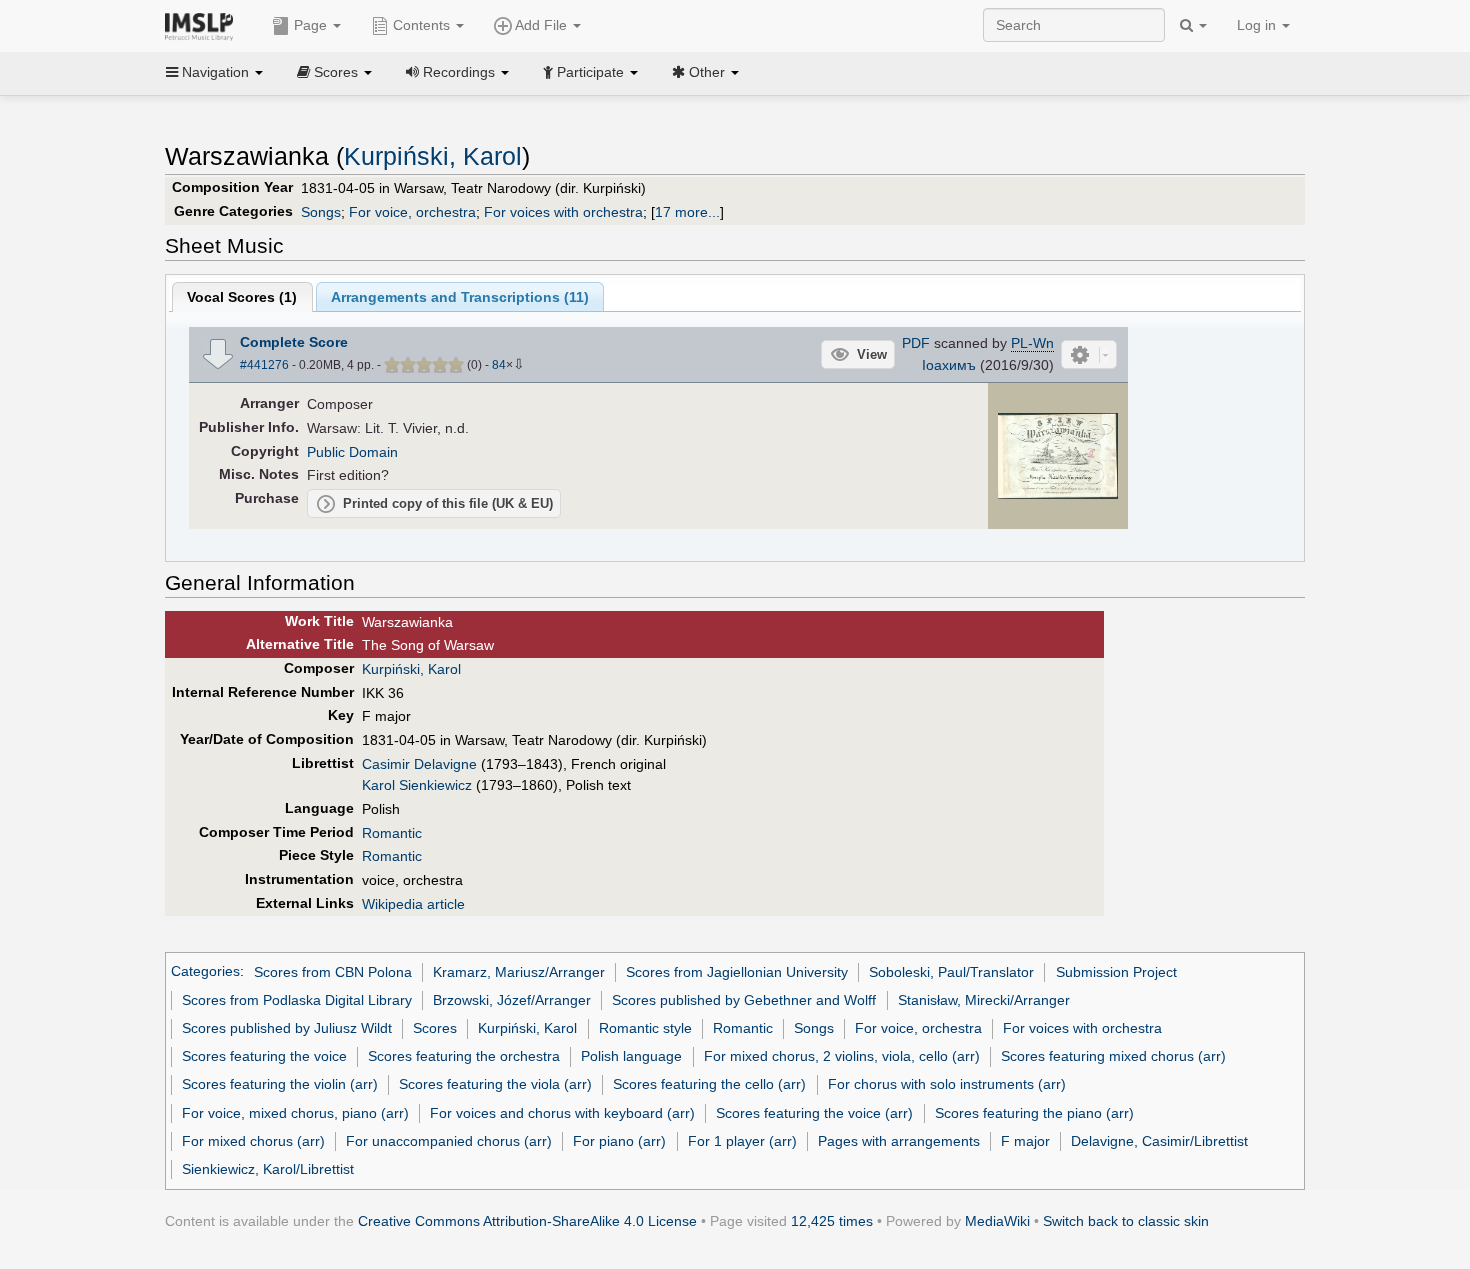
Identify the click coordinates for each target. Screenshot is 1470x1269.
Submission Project (1116, 972)
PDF (916, 343)
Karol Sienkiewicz (417, 785)
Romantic (392, 833)
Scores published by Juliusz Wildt (287, 1028)
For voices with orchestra (563, 212)
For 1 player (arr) (742, 1141)
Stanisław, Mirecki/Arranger (984, 1000)
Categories (205, 972)
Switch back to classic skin (1126, 1221)
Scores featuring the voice (264, 1056)
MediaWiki (997, 1221)
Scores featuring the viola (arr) (495, 1084)
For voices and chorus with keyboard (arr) (562, 1113)
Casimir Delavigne (419, 764)
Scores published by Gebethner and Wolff (744, 1000)
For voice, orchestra (412, 212)
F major (1025, 1141)
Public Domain (352, 452)
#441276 (264, 365)
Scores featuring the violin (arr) (280, 1084)
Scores (435, 1028)
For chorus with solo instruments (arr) (947, 1084)
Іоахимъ (949, 365)
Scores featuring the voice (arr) (814, 1113)
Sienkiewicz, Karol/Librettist (268, 1169)
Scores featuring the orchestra (464, 1056)
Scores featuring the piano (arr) (1034, 1113)
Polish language (631, 1056)
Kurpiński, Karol (433, 156)
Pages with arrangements (899, 1141)
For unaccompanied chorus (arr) (449, 1141)
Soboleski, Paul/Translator (951, 972)
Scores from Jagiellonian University (737, 972)
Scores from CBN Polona (333, 972)
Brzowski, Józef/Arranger (512, 1000)
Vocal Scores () (242, 297)
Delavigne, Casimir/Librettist (1159, 1141)
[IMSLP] (203, 25)
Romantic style (645, 1028)
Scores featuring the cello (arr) (709, 1084)
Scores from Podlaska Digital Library (297, 1000)
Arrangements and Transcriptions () (460, 297)
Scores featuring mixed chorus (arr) (1113, 1056)
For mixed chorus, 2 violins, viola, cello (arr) (842, 1056)
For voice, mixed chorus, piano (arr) (295, 1113)
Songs (321, 212)
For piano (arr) (619, 1141)
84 (499, 365)
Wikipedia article (413, 904)
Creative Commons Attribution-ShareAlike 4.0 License (527, 1221)
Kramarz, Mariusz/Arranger (519, 972)
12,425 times (832, 1221)
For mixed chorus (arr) (253, 1141)
